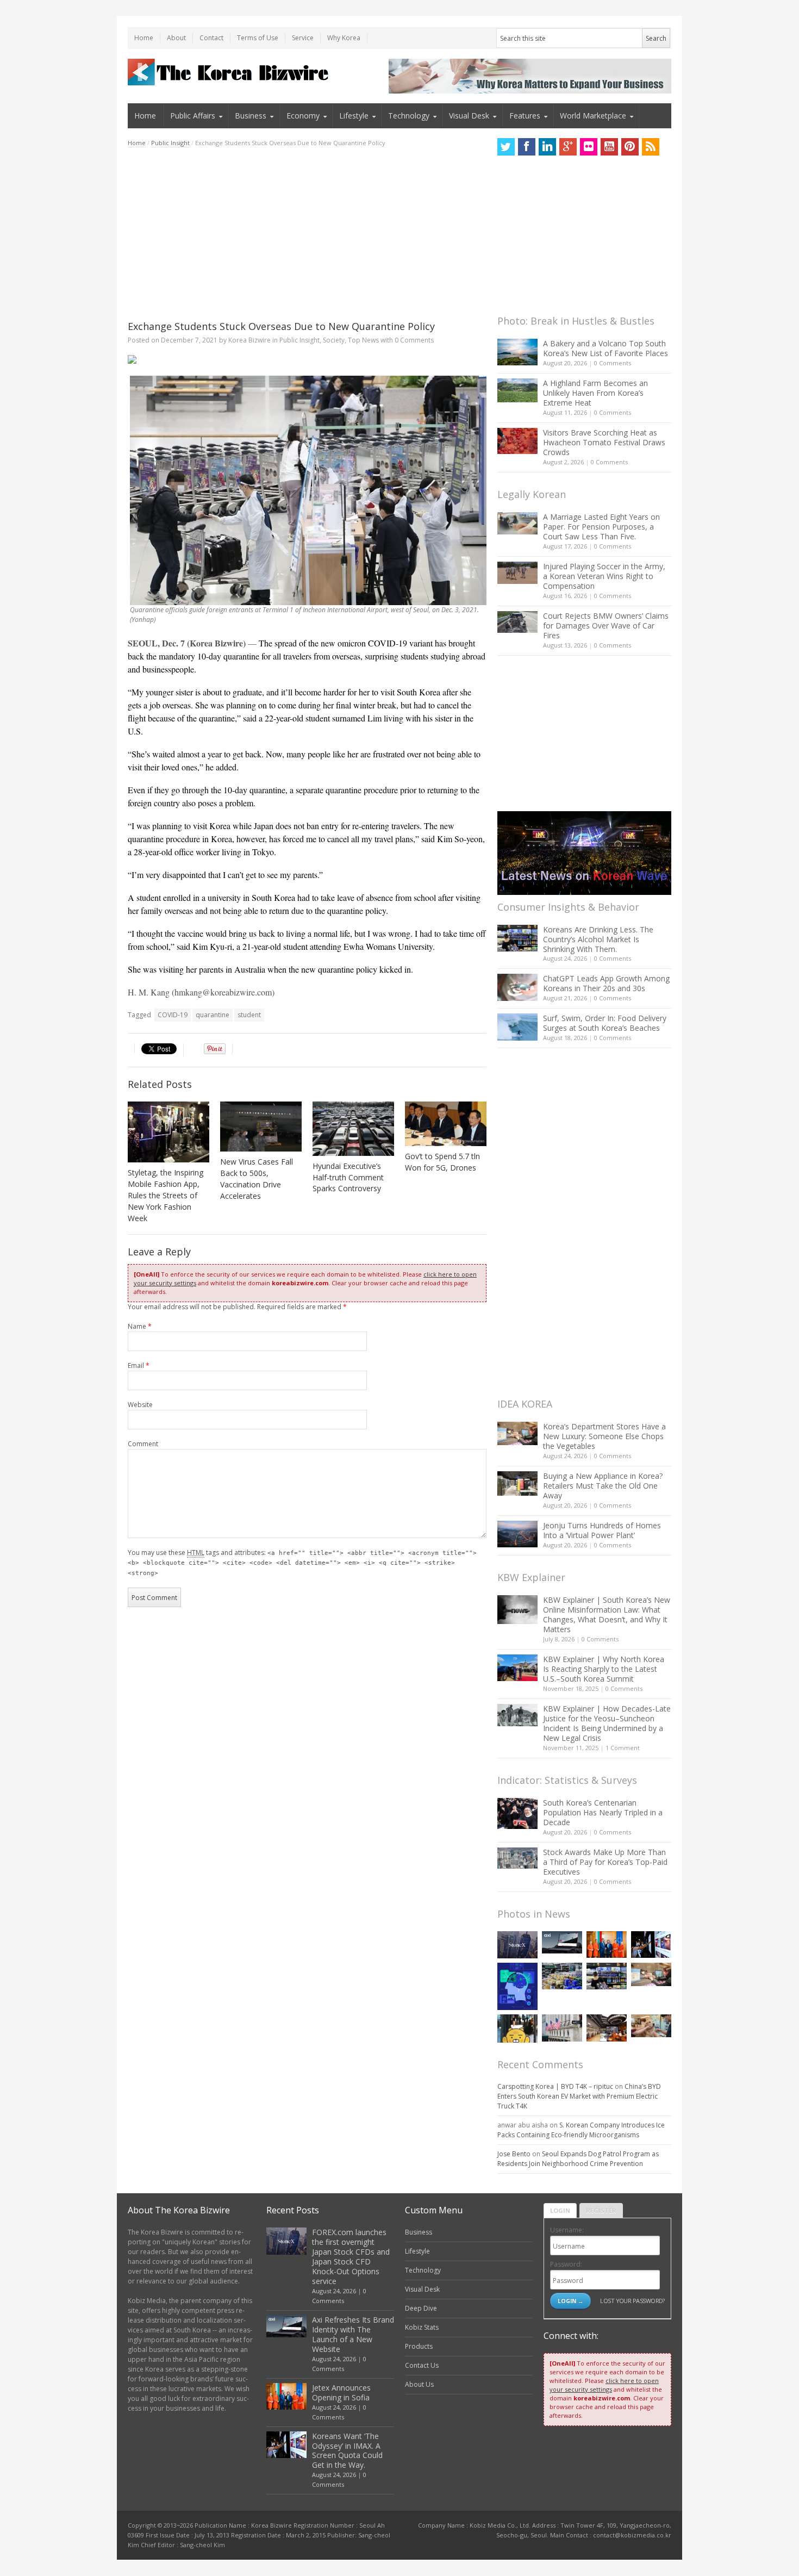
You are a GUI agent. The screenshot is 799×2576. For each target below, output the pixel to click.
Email (139, 1365)
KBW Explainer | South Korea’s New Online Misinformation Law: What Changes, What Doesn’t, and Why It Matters (607, 1614)
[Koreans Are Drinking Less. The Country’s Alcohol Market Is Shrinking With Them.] (517, 938)
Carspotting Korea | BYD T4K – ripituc (555, 2086)
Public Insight (170, 143)
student (249, 1015)
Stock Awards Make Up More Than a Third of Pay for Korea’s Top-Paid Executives (605, 1862)
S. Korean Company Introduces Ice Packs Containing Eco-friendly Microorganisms (581, 2130)
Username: (567, 2230)
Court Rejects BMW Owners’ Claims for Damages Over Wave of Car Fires (606, 626)
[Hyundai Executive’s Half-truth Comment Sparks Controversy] (353, 1129)
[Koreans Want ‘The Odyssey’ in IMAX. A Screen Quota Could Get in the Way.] (651, 1945)
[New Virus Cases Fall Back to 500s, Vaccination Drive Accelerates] (261, 1127)
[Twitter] (506, 147)
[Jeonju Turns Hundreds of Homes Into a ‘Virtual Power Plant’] (517, 1534)
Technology (409, 116)
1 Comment (623, 1748)
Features (525, 116)
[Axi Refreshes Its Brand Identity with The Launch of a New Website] (562, 1943)
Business (251, 116)
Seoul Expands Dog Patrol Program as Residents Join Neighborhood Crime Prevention (578, 2159)
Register (601, 2210)
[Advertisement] (307, 234)
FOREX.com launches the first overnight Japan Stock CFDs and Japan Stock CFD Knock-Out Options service (351, 2257)
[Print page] (307, 359)
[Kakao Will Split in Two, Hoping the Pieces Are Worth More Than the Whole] (517, 2029)
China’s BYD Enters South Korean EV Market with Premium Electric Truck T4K (579, 2096)
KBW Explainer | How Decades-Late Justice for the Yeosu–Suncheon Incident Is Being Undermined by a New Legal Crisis (607, 1723)
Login (560, 2210)
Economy (303, 116)
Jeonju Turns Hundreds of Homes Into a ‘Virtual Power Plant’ (602, 1530)
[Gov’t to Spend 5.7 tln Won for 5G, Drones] (446, 1124)
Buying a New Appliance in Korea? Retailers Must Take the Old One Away (603, 1486)
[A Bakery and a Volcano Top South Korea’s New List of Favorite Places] (517, 352)
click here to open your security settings (604, 2385)
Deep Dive (421, 2308)
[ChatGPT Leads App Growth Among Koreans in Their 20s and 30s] (517, 987)
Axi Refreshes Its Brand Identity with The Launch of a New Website (353, 2334)
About (176, 38)
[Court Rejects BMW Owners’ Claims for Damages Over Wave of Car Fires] (517, 622)
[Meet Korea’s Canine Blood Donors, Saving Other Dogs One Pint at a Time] (651, 2026)
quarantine (213, 1015)
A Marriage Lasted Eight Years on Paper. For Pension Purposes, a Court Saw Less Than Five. (601, 527)
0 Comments (613, 363)
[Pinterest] (630, 147)
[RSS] (651, 147)
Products (419, 2346)
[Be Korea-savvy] (230, 72)
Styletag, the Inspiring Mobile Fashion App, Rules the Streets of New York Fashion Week (166, 1195)
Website (140, 1405)
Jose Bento (514, 2154)
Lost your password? (632, 2301)
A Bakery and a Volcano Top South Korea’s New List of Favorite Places (606, 348)
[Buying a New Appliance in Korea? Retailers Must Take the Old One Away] (517, 1483)
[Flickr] (589, 147)
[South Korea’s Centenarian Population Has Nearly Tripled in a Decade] (517, 1813)
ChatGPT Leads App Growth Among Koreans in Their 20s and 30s (606, 983)
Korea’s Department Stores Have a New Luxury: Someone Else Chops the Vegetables (604, 1436)
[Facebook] (527, 147)
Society (334, 340)
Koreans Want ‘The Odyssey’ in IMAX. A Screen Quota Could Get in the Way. (347, 2451)
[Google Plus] (568, 147)
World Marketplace (593, 116)
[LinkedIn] (547, 147)
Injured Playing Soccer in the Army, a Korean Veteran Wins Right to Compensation (604, 576)
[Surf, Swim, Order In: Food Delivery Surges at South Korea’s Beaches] (517, 1027)
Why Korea (344, 38)
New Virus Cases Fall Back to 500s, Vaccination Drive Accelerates (257, 1179)
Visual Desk (469, 116)
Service (303, 38)
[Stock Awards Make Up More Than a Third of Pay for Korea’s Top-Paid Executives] (517, 1858)
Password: (566, 2264)
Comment (143, 1444)
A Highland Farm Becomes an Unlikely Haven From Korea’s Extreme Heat (595, 393)
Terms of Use (258, 38)
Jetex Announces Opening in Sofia (341, 2393)
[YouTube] (609, 147)
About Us (419, 2384)
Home (144, 38)
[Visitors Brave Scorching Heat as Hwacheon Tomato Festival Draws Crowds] (517, 441)
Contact (211, 38)
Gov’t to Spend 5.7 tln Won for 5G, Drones (442, 1162)
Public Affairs (193, 116)
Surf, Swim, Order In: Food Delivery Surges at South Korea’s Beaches (605, 1023)
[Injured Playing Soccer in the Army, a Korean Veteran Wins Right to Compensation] (517, 573)
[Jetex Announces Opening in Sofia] (607, 1945)
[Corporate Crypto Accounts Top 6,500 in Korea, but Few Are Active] (607, 2028)
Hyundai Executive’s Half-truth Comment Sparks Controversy (348, 1177)
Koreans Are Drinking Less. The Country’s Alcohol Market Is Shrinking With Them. (598, 939)
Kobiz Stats (422, 2327)
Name (140, 1326)
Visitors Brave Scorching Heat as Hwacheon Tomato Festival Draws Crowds (604, 442)
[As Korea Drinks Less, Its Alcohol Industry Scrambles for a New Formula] (562, 1976)
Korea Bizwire (249, 340)
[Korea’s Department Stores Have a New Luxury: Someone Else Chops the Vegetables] (517, 1433)
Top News (363, 340)
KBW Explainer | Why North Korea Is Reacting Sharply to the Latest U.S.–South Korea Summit (604, 1669)
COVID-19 (173, 1015)
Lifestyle (354, 116)
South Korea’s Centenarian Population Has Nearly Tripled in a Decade (603, 1812)
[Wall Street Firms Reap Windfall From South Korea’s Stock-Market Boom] (562, 2028)
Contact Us (422, 2365)
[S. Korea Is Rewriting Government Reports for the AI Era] (517, 1986)
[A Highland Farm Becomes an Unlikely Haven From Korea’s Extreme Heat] (517, 390)
